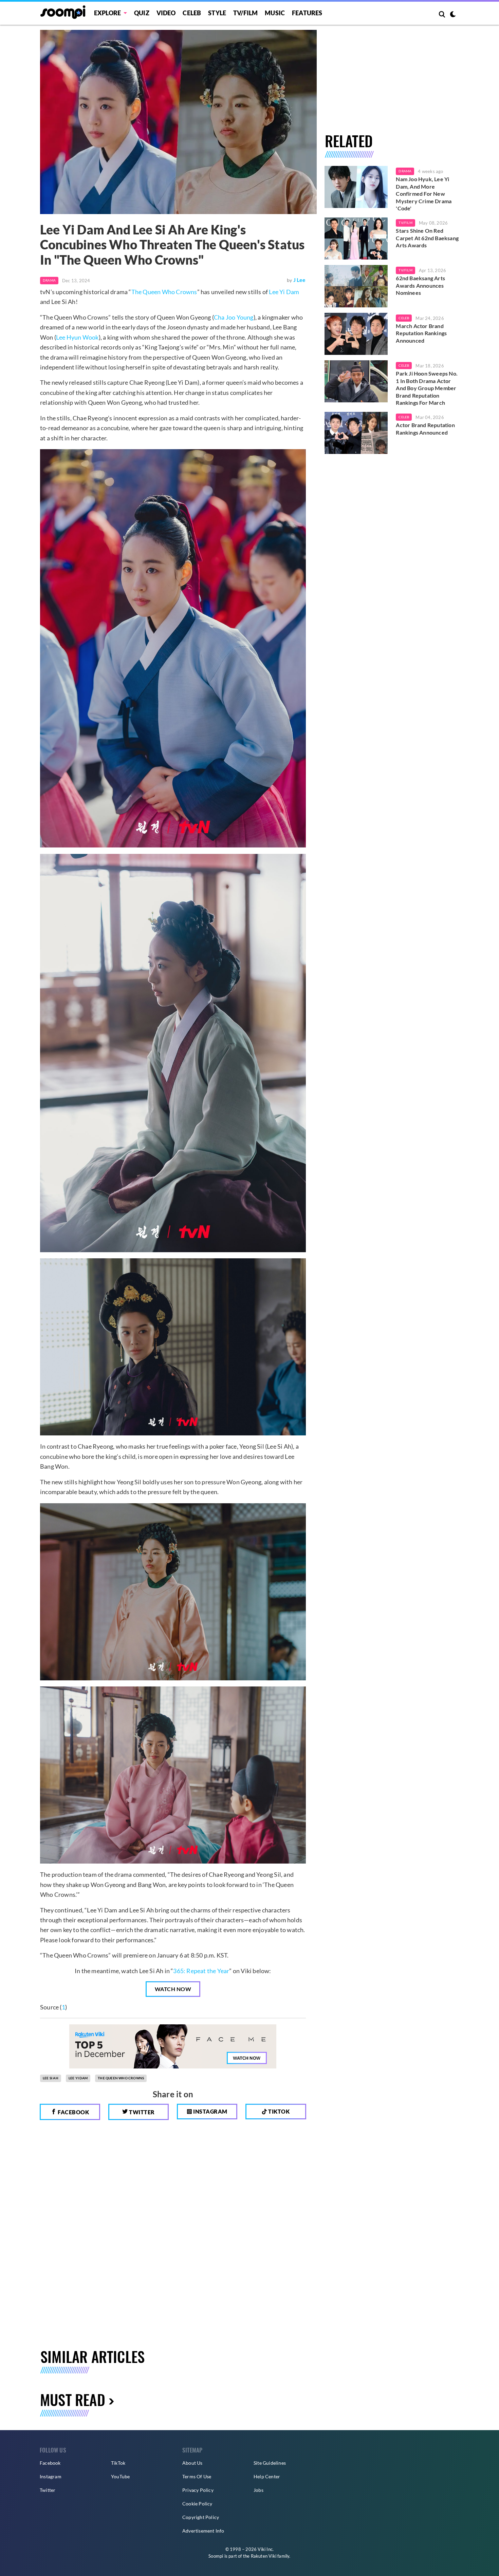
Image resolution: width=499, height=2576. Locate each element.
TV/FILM (245, 13)
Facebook (73, 2112)
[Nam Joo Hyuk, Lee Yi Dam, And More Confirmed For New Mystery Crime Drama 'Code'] (356, 187)
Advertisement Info (203, 2531)
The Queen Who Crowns (164, 292)
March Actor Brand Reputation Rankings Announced (421, 333)
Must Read (73, 2399)
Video (166, 13)
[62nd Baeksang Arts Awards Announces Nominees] (356, 286)
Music (275, 13)
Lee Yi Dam (284, 292)
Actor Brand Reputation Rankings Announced (425, 429)
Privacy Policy (198, 2490)
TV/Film (405, 223)
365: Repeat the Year (201, 1971)
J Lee (300, 280)
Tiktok (279, 2111)
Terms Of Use (197, 2476)
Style (217, 13)
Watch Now (173, 1989)
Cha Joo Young (234, 317)
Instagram (210, 2111)
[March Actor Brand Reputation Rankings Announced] (356, 334)
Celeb (192, 13)
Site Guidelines (270, 2463)
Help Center (267, 2476)
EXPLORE (107, 13)
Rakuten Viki (264, 2556)
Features (307, 13)
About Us (192, 2463)
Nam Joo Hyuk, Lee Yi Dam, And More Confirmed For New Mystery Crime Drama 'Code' (424, 194)
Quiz (142, 13)
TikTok (118, 2463)
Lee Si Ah (51, 2078)
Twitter (141, 2112)
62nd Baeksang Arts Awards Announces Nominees (420, 285)
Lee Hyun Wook (77, 337)
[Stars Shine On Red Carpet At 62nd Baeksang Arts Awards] (356, 238)
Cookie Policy (197, 2504)
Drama (49, 280)
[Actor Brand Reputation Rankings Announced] (356, 433)
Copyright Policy (201, 2517)
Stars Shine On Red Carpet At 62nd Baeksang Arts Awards (427, 238)
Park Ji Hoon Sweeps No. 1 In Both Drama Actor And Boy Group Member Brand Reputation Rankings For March (427, 388)
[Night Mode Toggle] (453, 15)
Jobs (258, 2490)
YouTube (120, 2476)
